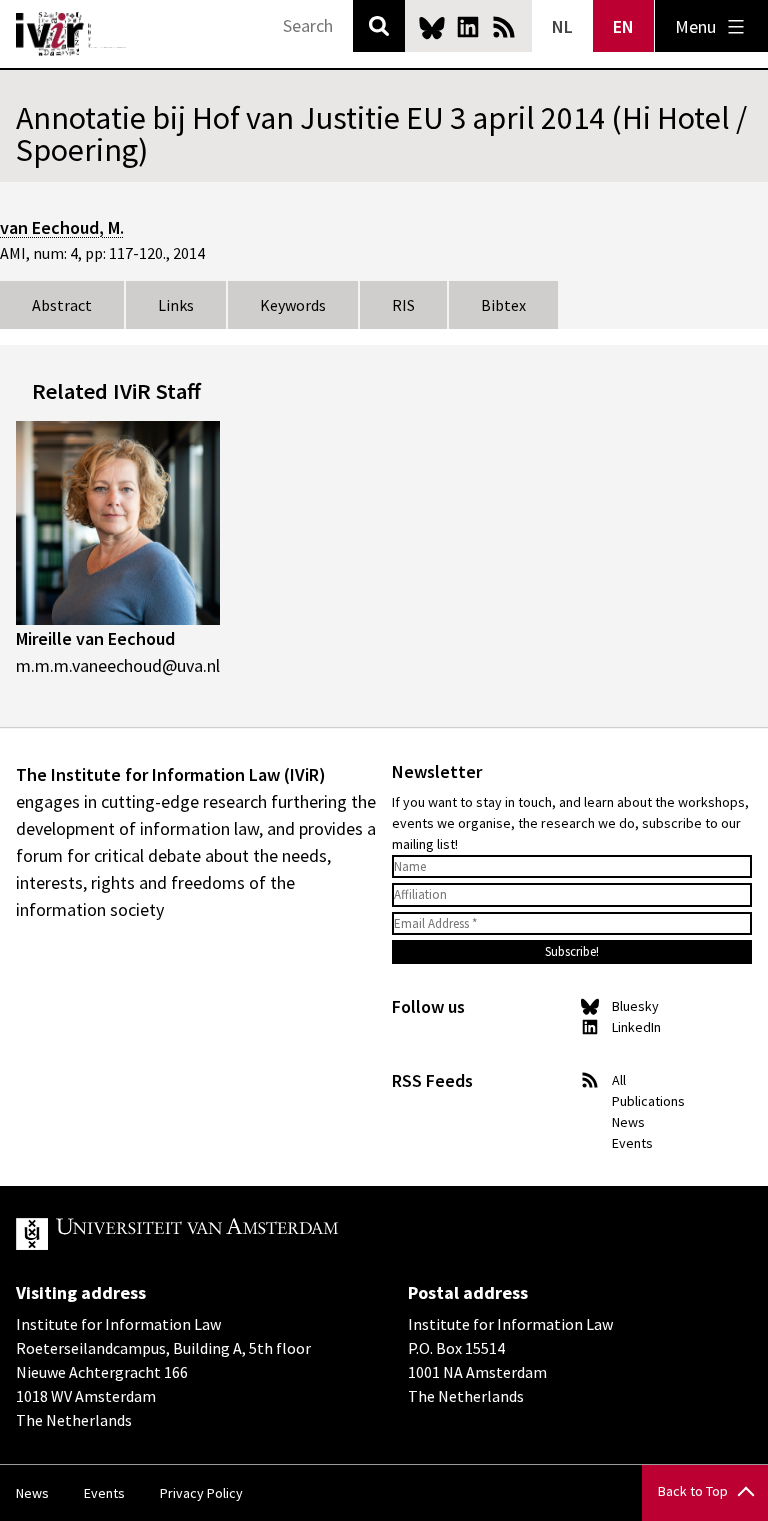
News (628, 1122)
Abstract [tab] (62, 305)
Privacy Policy (201, 1493)
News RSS (504, 27)
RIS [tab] (403, 305)
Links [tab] (176, 305)
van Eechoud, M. (62, 227)
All (619, 1080)
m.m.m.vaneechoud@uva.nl (118, 665)
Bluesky (432, 27)
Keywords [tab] (293, 305)
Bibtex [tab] (503, 305)
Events (632, 1143)
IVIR (72, 34)
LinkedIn (468, 27)
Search (379, 26)
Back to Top (693, 1491)
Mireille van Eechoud (95, 638)
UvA (248, 1234)
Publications (648, 1101)
